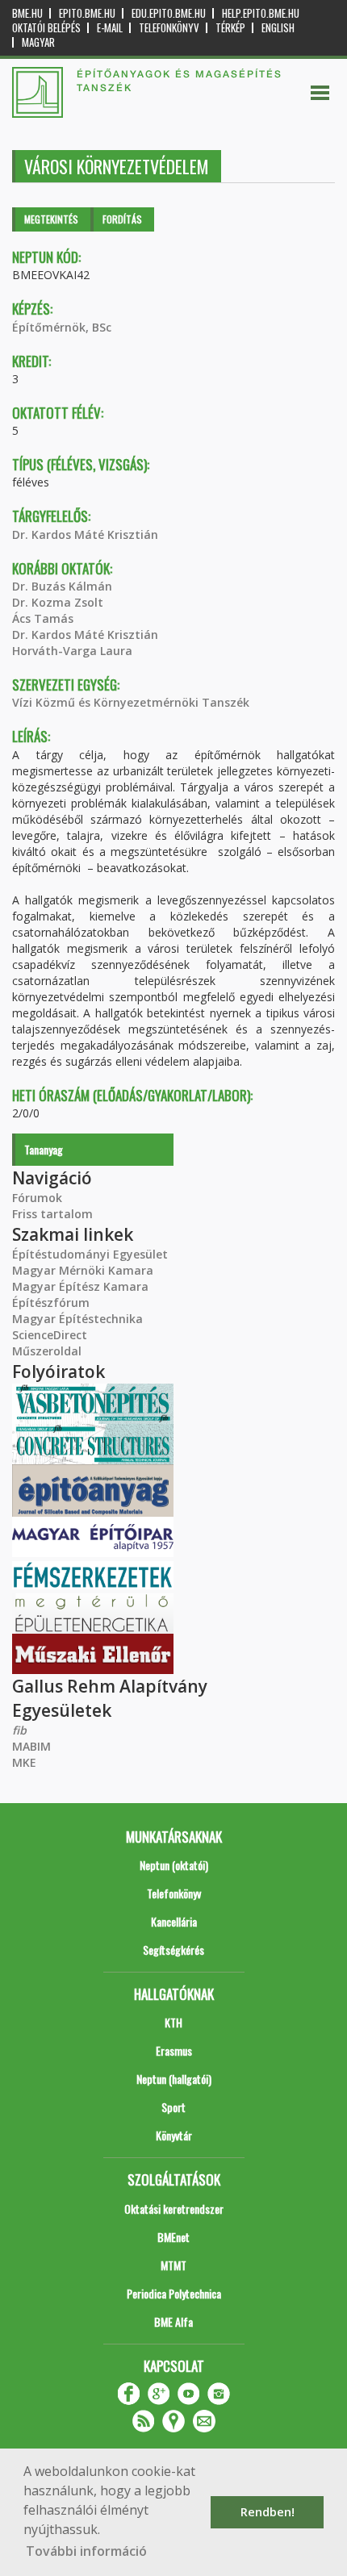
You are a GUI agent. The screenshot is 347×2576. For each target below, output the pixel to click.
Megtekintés (51, 219)
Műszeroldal (47, 1351)
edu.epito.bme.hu (169, 13)
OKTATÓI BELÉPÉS (46, 28)
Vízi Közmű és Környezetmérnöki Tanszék (131, 702)
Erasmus (174, 2050)
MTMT (173, 2265)
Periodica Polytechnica (174, 2293)
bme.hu (27, 13)
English (278, 28)
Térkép (230, 28)
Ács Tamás (43, 618)
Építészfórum (51, 1303)
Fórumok (37, 1198)
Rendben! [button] (268, 2512)
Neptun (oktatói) (174, 1865)
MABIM (31, 1746)
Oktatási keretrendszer (174, 2209)
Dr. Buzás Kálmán (62, 586)
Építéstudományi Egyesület (90, 1254)
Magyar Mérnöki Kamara (83, 1270)
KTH (173, 2022)
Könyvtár (174, 2135)
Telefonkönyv (169, 28)
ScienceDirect (50, 1335)
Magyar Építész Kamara (80, 1286)
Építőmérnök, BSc (62, 327)
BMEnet (173, 2237)
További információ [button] (86, 2551)
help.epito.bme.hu (261, 13)
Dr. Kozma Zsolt (58, 602)
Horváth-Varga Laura (72, 651)
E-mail (110, 28)
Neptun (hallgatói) (174, 2079)
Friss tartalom (52, 1214)
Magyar (38, 42)
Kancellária (174, 1921)
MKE (24, 1762)
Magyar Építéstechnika (77, 1319)
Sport (173, 2107)
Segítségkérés (173, 1950)
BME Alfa (173, 2321)
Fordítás (122, 219)
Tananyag (44, 1149)
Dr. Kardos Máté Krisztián (85, 534)
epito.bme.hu (87, 13)
